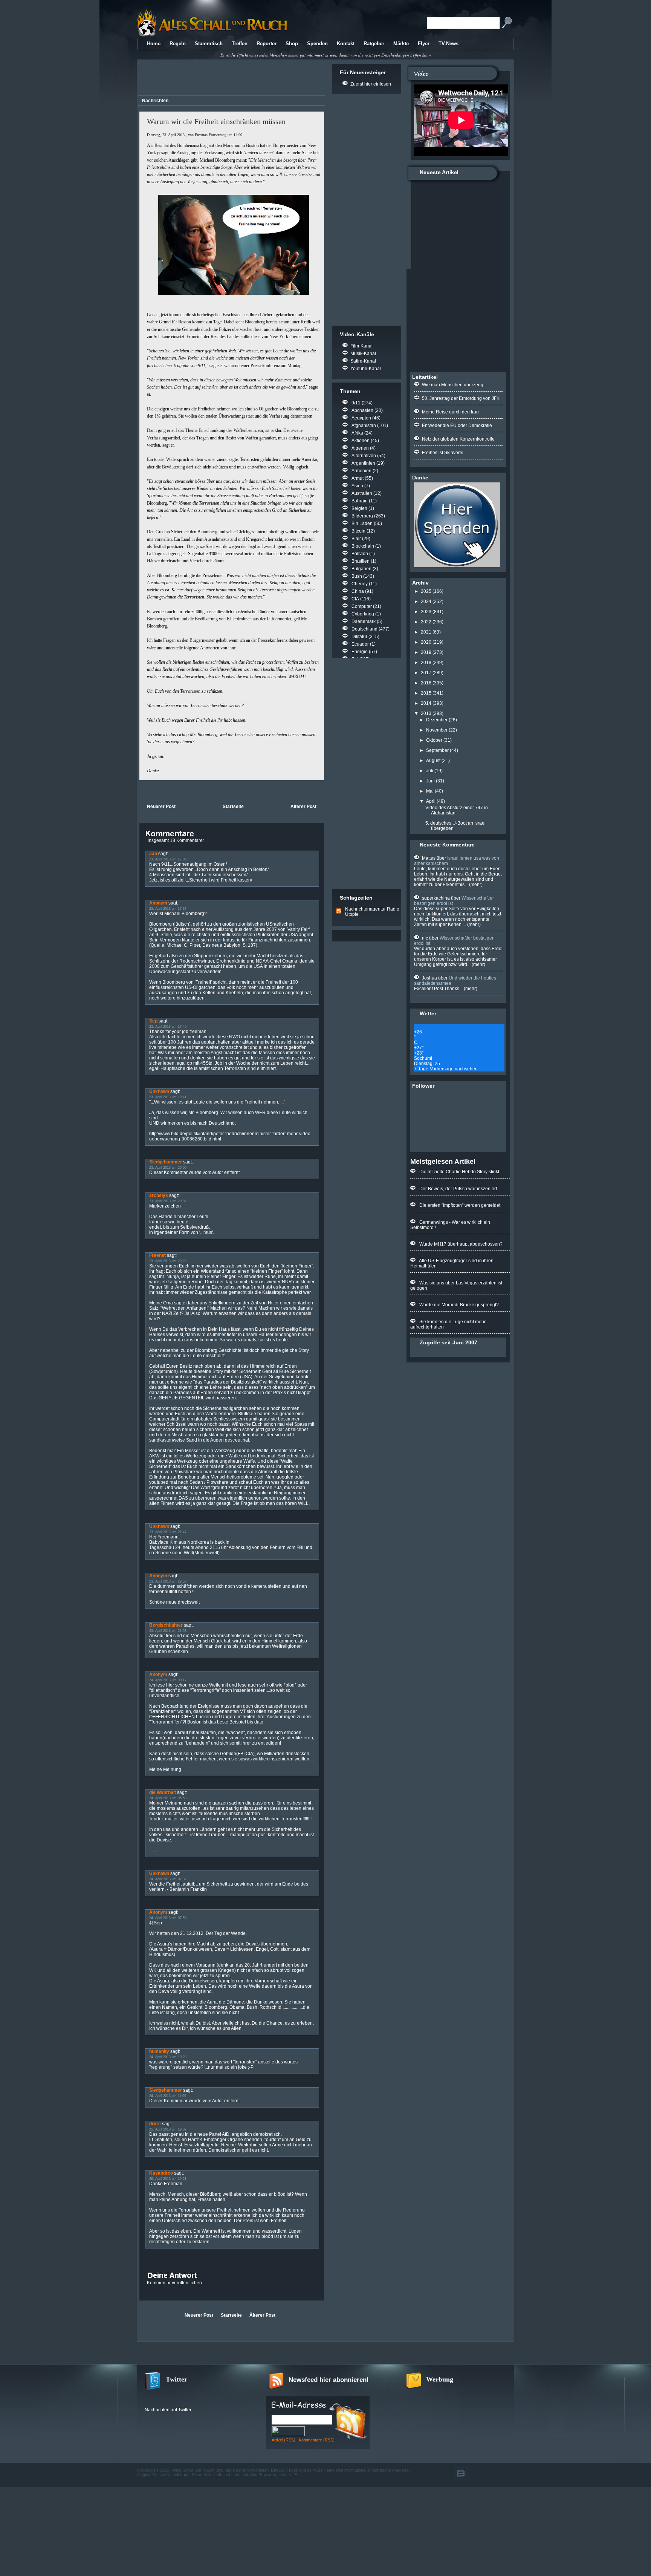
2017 (426, 673)
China (358, 591)
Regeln (178, 44)
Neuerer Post (161, 807)
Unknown (159, 1091)
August (433, 761)
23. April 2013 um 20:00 (168, 1168)
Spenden (317, 44)
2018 (426, 663)
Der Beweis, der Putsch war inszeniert (458, 1189)
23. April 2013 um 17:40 (168, 1027)
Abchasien (362, 410)
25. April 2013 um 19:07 (168, 2129)
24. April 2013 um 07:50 (168, 1918)
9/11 (356, 403)
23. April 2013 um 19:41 (168, 1097)
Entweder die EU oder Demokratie (457, 426)
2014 (426, 703)
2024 (426, 602)
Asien (357, 486)
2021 (426, 632)
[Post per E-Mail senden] (140, 791)
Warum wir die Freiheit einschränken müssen (216, 121)
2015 (426, 693)
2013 (426, 713)
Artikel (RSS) (283, 2440)
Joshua (429, 978)
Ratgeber (374, 44)
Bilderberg (362, 516)
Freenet (157, 1255)
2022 (426, 622)
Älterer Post (303, 807)
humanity (159, 2051)
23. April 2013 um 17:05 (168, 859)
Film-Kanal (361, 346)
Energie (360, 652)
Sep (153, 1021)
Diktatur (359, 637)
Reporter (267, 44)
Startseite (233, 807)
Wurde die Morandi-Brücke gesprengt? (459, 1305)
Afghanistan (364, 426)
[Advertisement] (230, 79)
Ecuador (360, 644)
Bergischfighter (166, 1625)
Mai (430, 791)
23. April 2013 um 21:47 (168, 1532)
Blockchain (363, 546)
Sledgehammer (166, 1162)
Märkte (401, 44)
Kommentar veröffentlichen (174, 2283)
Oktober (434, 740)
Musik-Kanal (363, 354)
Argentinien (363, 463)
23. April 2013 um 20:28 (168, 1261)
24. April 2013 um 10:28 (168, 2057)
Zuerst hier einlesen (371, 84)
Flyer (424, 44)
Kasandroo (161, 2173)
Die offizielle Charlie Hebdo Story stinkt (459, 1172)
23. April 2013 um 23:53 (168, 1631)
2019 (426, 652)
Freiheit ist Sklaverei (443, 453)
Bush (357, 576)
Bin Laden (362, 523)
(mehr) (475, 885)
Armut (358, 478)
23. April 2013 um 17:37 (168, 909)
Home (154, 44)
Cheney (360, 584)
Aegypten (361, 418)
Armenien (361, 471)
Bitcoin (358, 531)
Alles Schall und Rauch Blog (198, 2470)
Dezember (437, 720)
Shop (292, 44)
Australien (362, 493)
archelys (159, 1195)
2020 (426, 642)
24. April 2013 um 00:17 (168, 1680)
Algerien (360, 448)
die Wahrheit (163, 1792)
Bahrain (360, 501)
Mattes (429, 858)
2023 (426, 612)
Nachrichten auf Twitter (168, 2410)
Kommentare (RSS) (317, 2440)
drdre (155, 2124)
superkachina (436, 898)
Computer (362, 606)
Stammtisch (209, 44)
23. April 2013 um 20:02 (168, 1201)
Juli (430, 771)
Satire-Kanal (363, 361)
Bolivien (360, 554)
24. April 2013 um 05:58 (168, 1798)
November (437, 730)
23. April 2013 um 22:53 (168, 1581)
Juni (430, 781)
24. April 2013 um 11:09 (168, 2096)
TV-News (449, 44)
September (437, 750)
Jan (153, 854)
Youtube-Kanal (366, 369)
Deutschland (364, 629)
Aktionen (361, 441)
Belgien (359, 508)
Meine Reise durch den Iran (450, 412)
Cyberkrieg (363, 614)
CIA (355, 599)
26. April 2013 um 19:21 (168, 2179)
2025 (426, 591)
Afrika (357, 433)
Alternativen (364, 456)
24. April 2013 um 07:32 (168, 1879)
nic (425, 938)
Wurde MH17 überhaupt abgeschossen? (461, 1244)
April (431, 801)
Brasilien (361, 561)
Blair (356, 539)
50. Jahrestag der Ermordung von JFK (461, 398)
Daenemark (364, 621)
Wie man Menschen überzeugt (453, 385)
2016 (426, 683)
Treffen (240, 44)
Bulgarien (361, 569)
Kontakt (346, 44)
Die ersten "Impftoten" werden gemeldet (460, 1205)
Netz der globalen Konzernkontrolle (458, 439)
